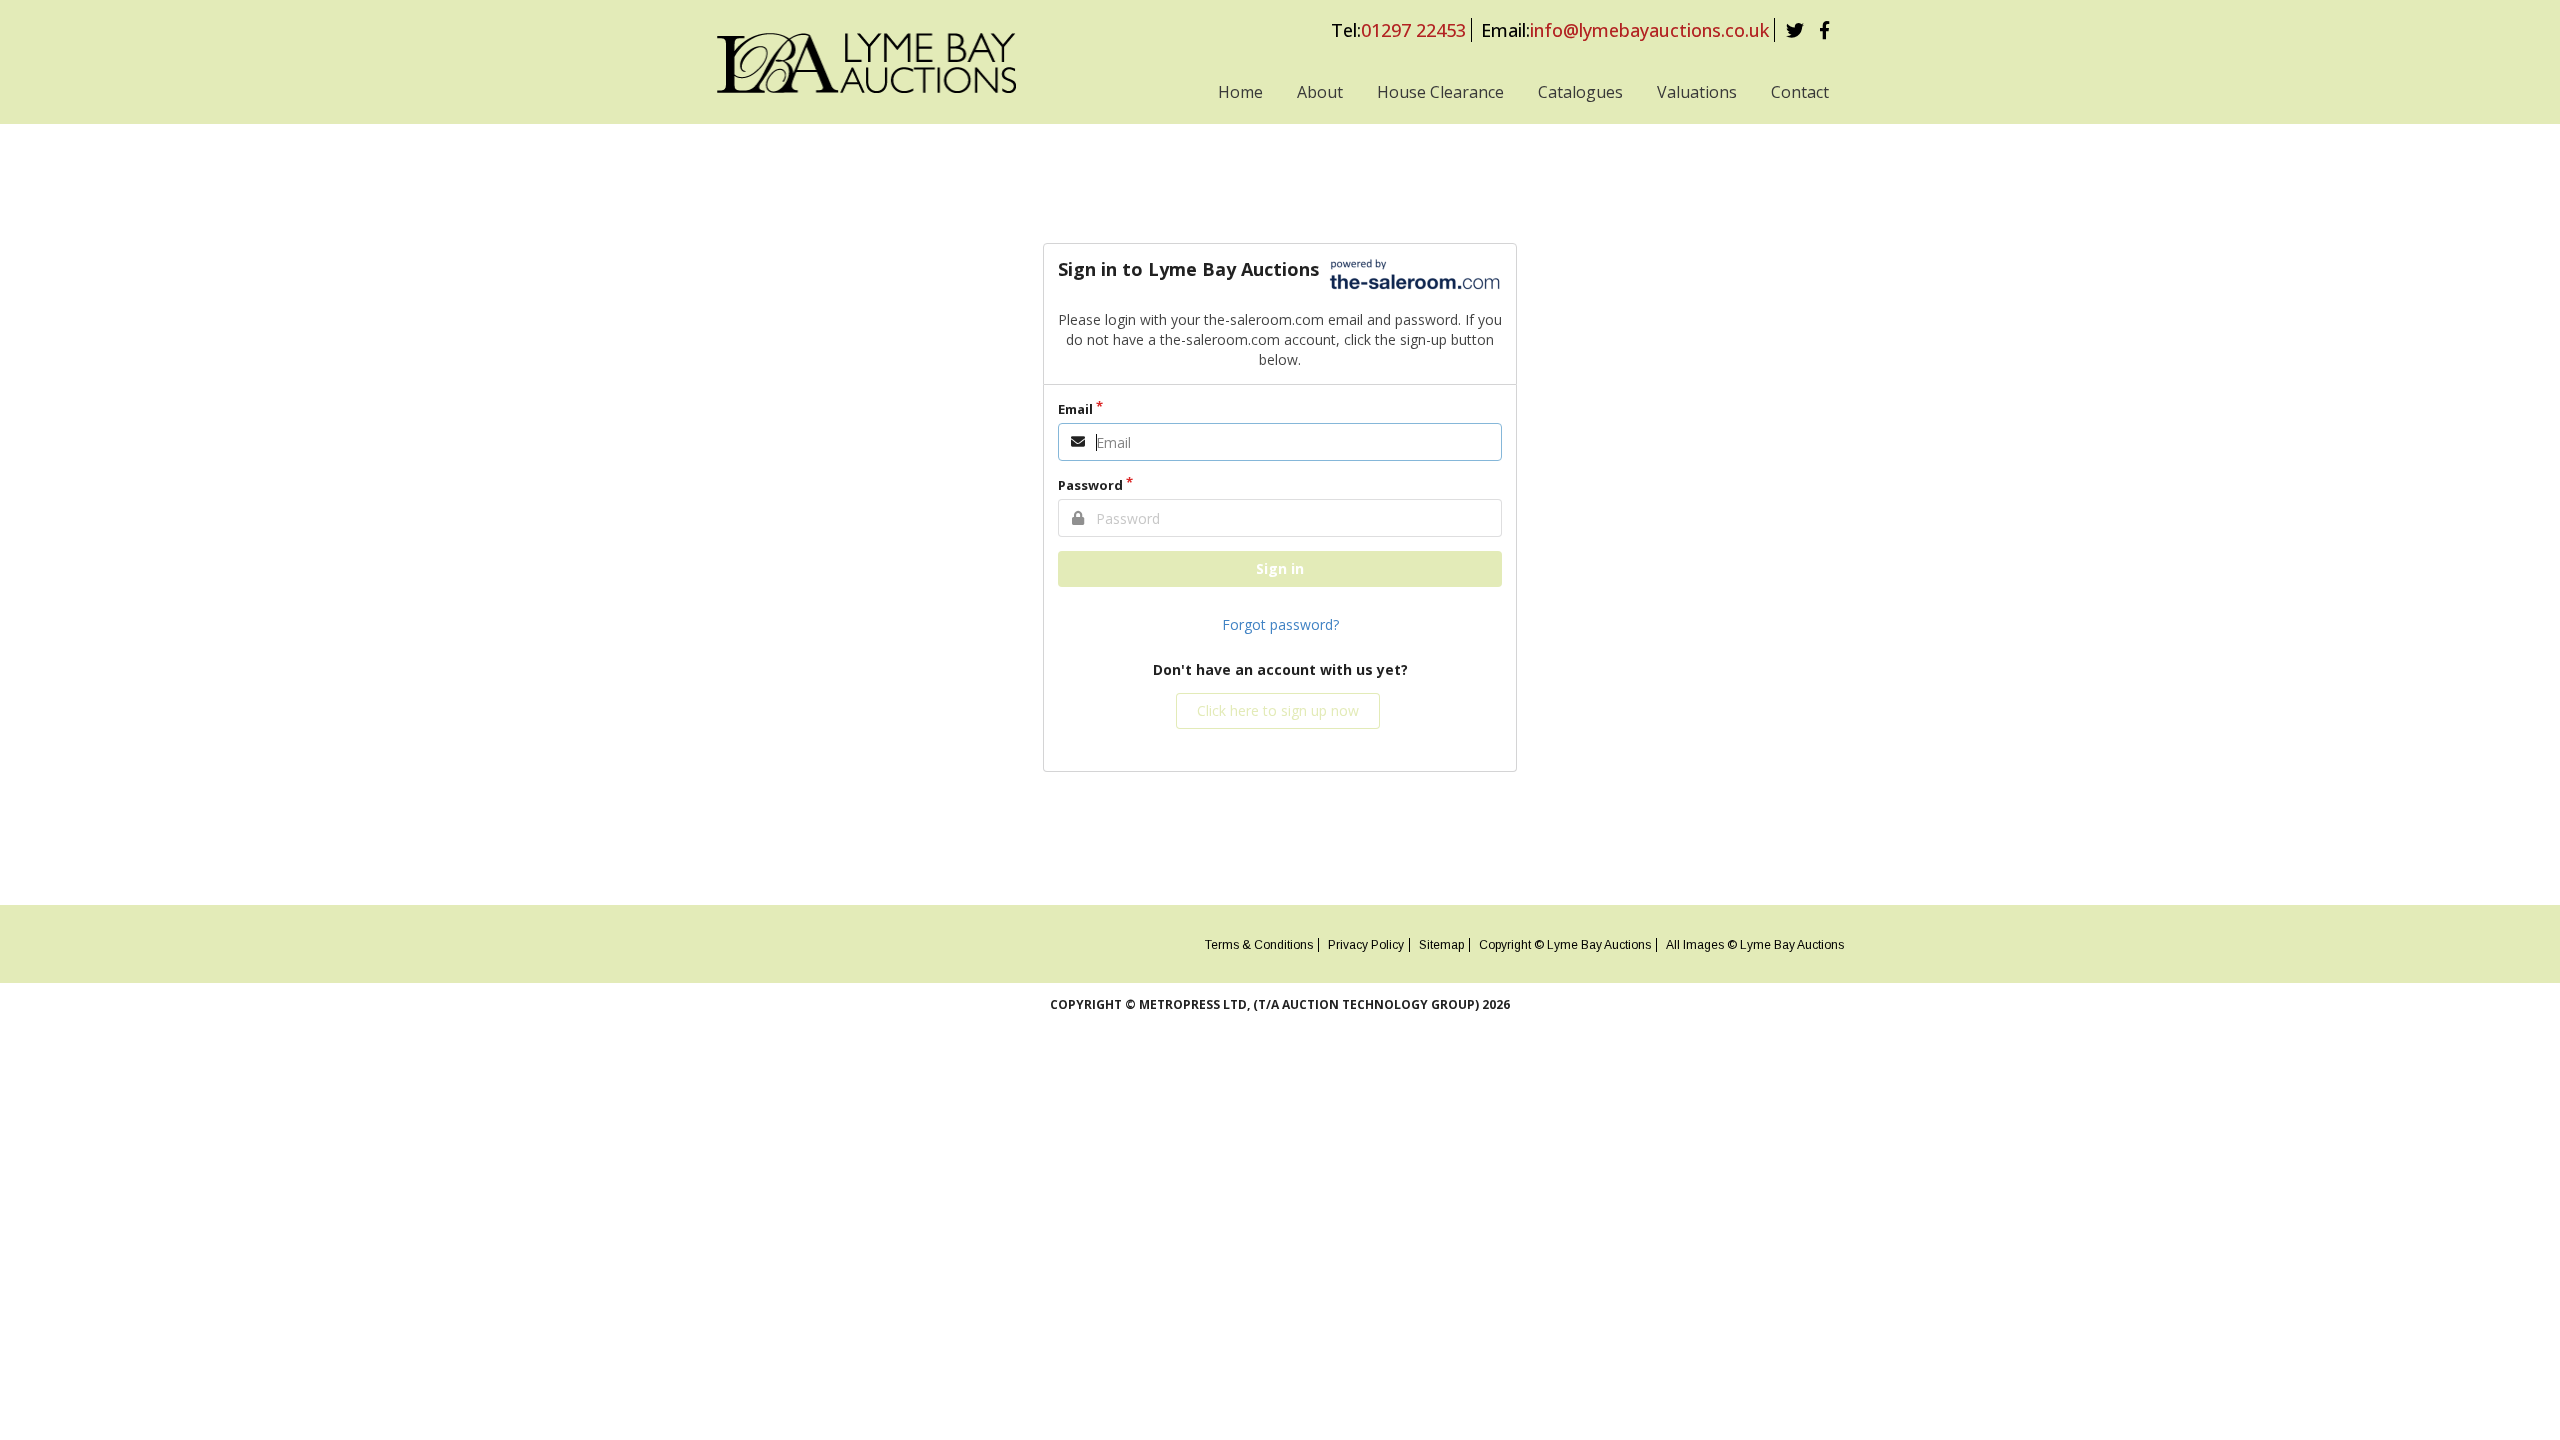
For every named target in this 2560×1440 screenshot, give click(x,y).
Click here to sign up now (1278, 710)
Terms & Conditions (1259, 945)
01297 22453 (1413, 30)
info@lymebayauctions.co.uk (1649, 30)
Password (1090, 485)
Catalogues (1580, 92)
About (1320, 92)
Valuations (1697, 92)
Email (1075, 409)
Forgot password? (1280, 624)
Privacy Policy (1366, 945)
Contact (1800, 92)
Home (1240, 92)
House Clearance (1440, 92)
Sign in (1280, 568)
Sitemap (1441, 945)
